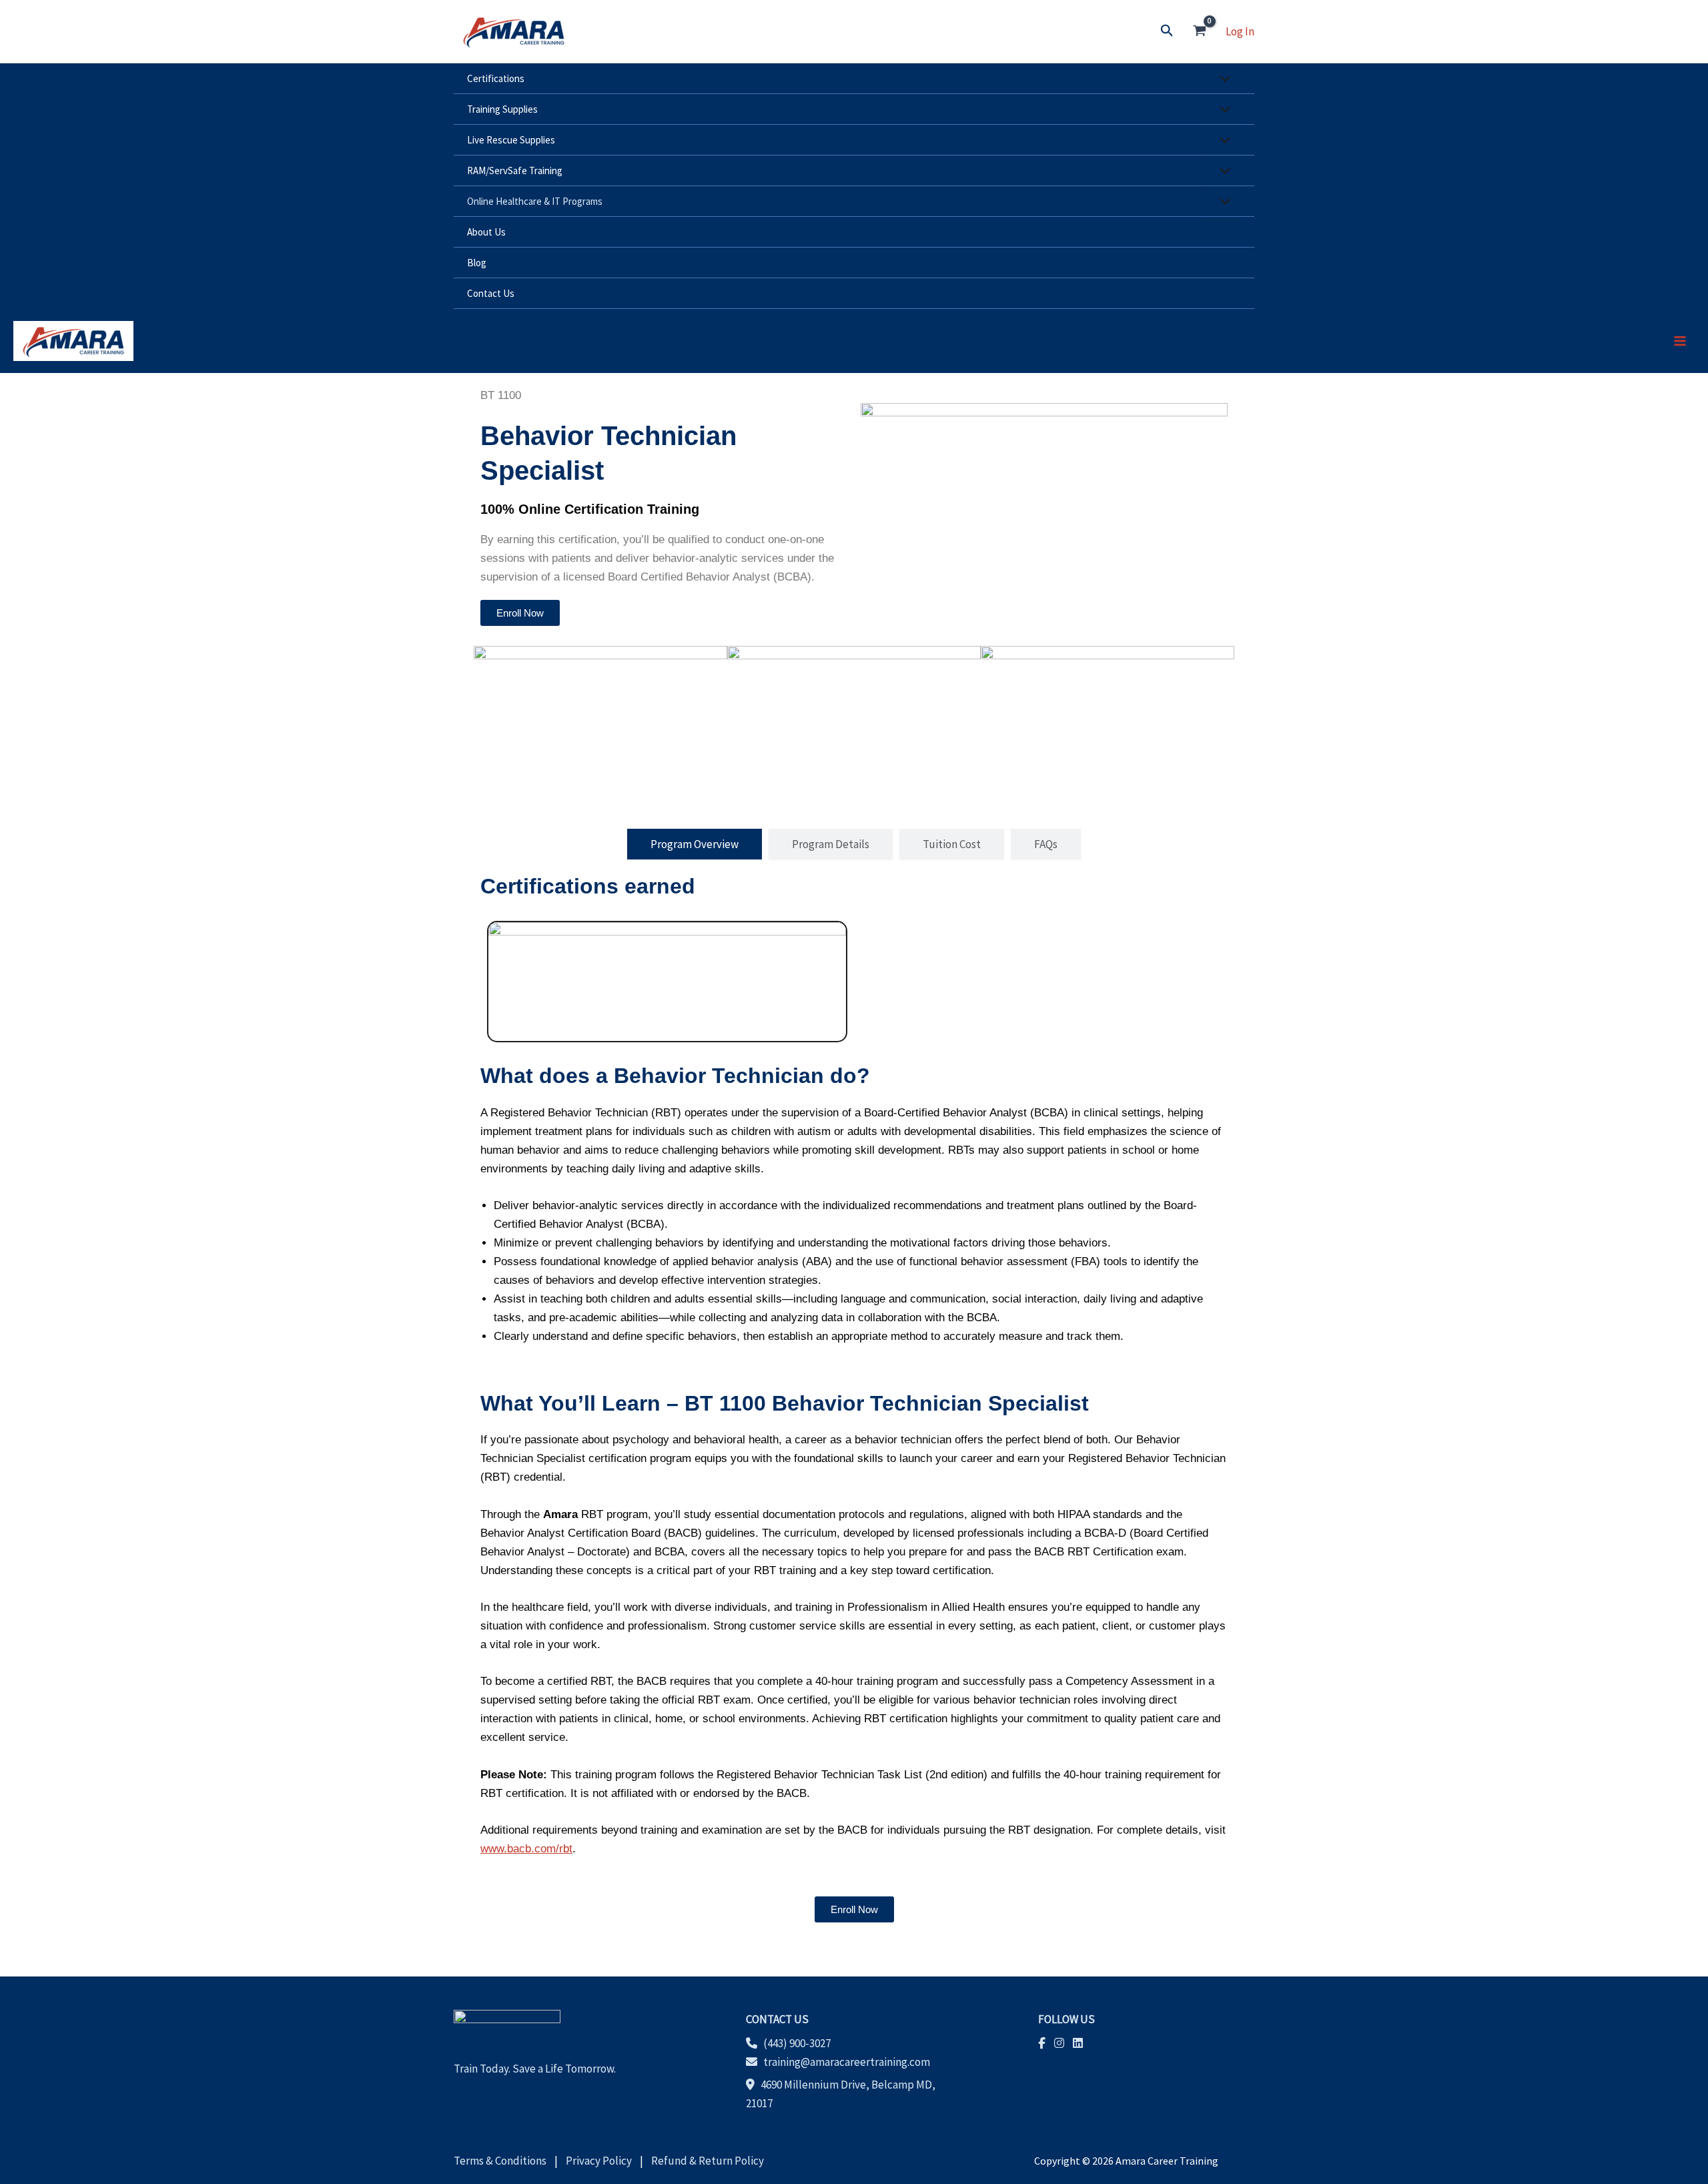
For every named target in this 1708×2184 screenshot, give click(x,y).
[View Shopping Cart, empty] (1200, 31)
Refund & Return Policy (705, 2161)
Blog (477, 263)
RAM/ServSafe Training (515, 170)
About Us (486, 232)
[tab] (695, 844)
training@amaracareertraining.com (847, 2062)
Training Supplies (502, 109)
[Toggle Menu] (1222, 80)
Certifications (496, 78)
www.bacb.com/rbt (526, 1849)
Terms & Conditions (503, 2161)
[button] (1167, 31)
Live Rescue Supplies (511, 140)
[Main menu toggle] (1680, 341)
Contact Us (491, 293)
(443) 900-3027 (797, 2043)
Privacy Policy (599, 2161)
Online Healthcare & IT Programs (535, 201)
